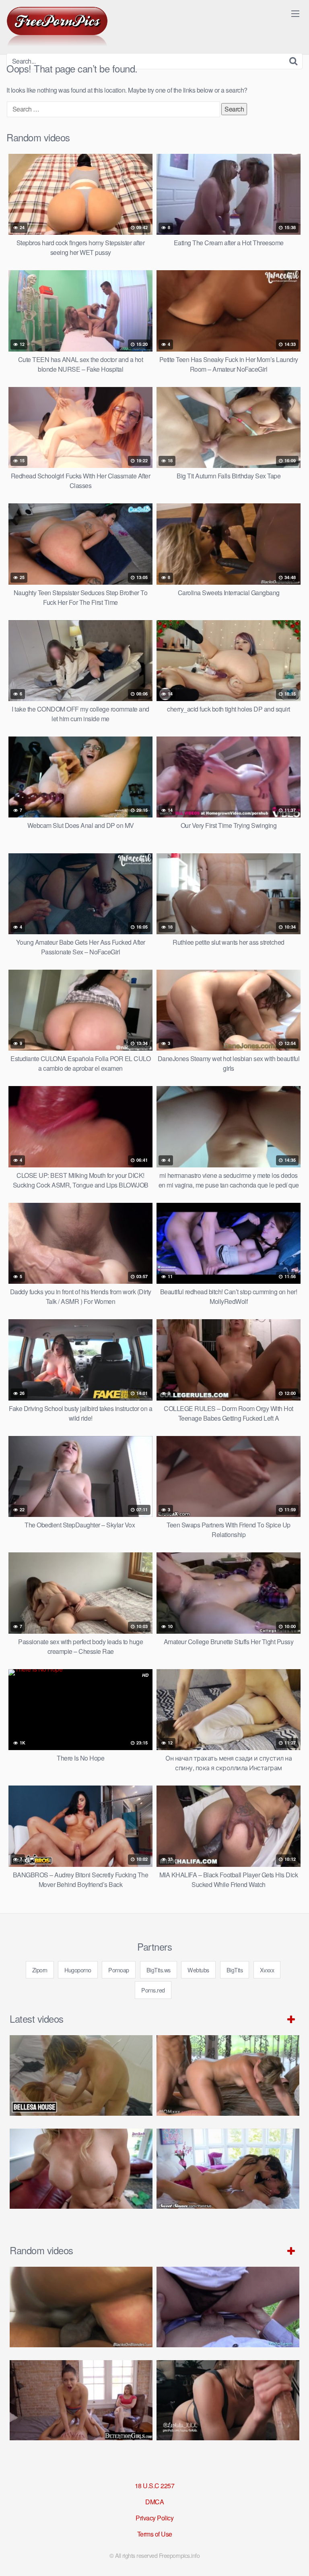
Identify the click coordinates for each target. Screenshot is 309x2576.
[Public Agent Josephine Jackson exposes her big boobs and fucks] (228, 2307)
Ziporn (40, 1970)
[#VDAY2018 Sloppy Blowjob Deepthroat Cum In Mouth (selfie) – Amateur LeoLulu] (228, 2400)
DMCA (154, 2502)
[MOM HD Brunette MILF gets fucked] (228, 2075)
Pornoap (119, 1970)
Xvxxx (267, 1970)
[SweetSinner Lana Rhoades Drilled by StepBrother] (228, 2169)
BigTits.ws (159, 1970)
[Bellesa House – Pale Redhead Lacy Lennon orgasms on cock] (81, 2075)
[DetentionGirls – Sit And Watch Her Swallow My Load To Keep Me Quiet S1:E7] (81, 2400)
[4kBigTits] (57, 27)
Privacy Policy (154, 2518)
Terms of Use (155, 2534)
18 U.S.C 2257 (155, 2486)
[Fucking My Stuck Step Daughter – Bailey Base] (81, 2169)
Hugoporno (78, 1970)
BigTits (235, 1970)
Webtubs (198, 1970)
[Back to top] (295, 2558)
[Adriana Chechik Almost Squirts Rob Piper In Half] (81, 2307)
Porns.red (153, 1990)
